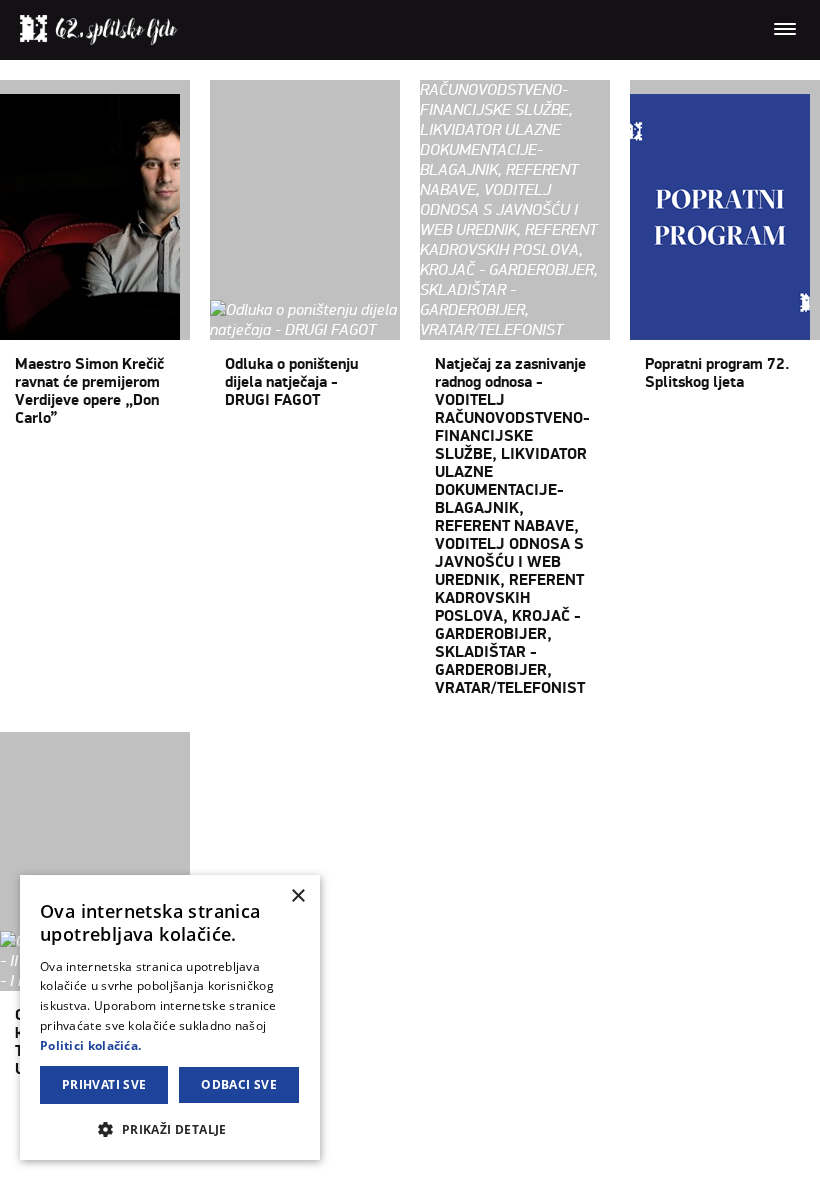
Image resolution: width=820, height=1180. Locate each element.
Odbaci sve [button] (239, 1084)
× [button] (297, 896)
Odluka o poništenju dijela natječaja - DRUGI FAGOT (292, 382)
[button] (170, 1128)
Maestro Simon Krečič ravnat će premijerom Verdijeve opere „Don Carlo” (89, 391)
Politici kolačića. (90, 1045)
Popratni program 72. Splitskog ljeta (717, 373)
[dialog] (170, 1017)
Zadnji (340, 1123)
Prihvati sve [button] (104, 1084)
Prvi (13, 1123)
